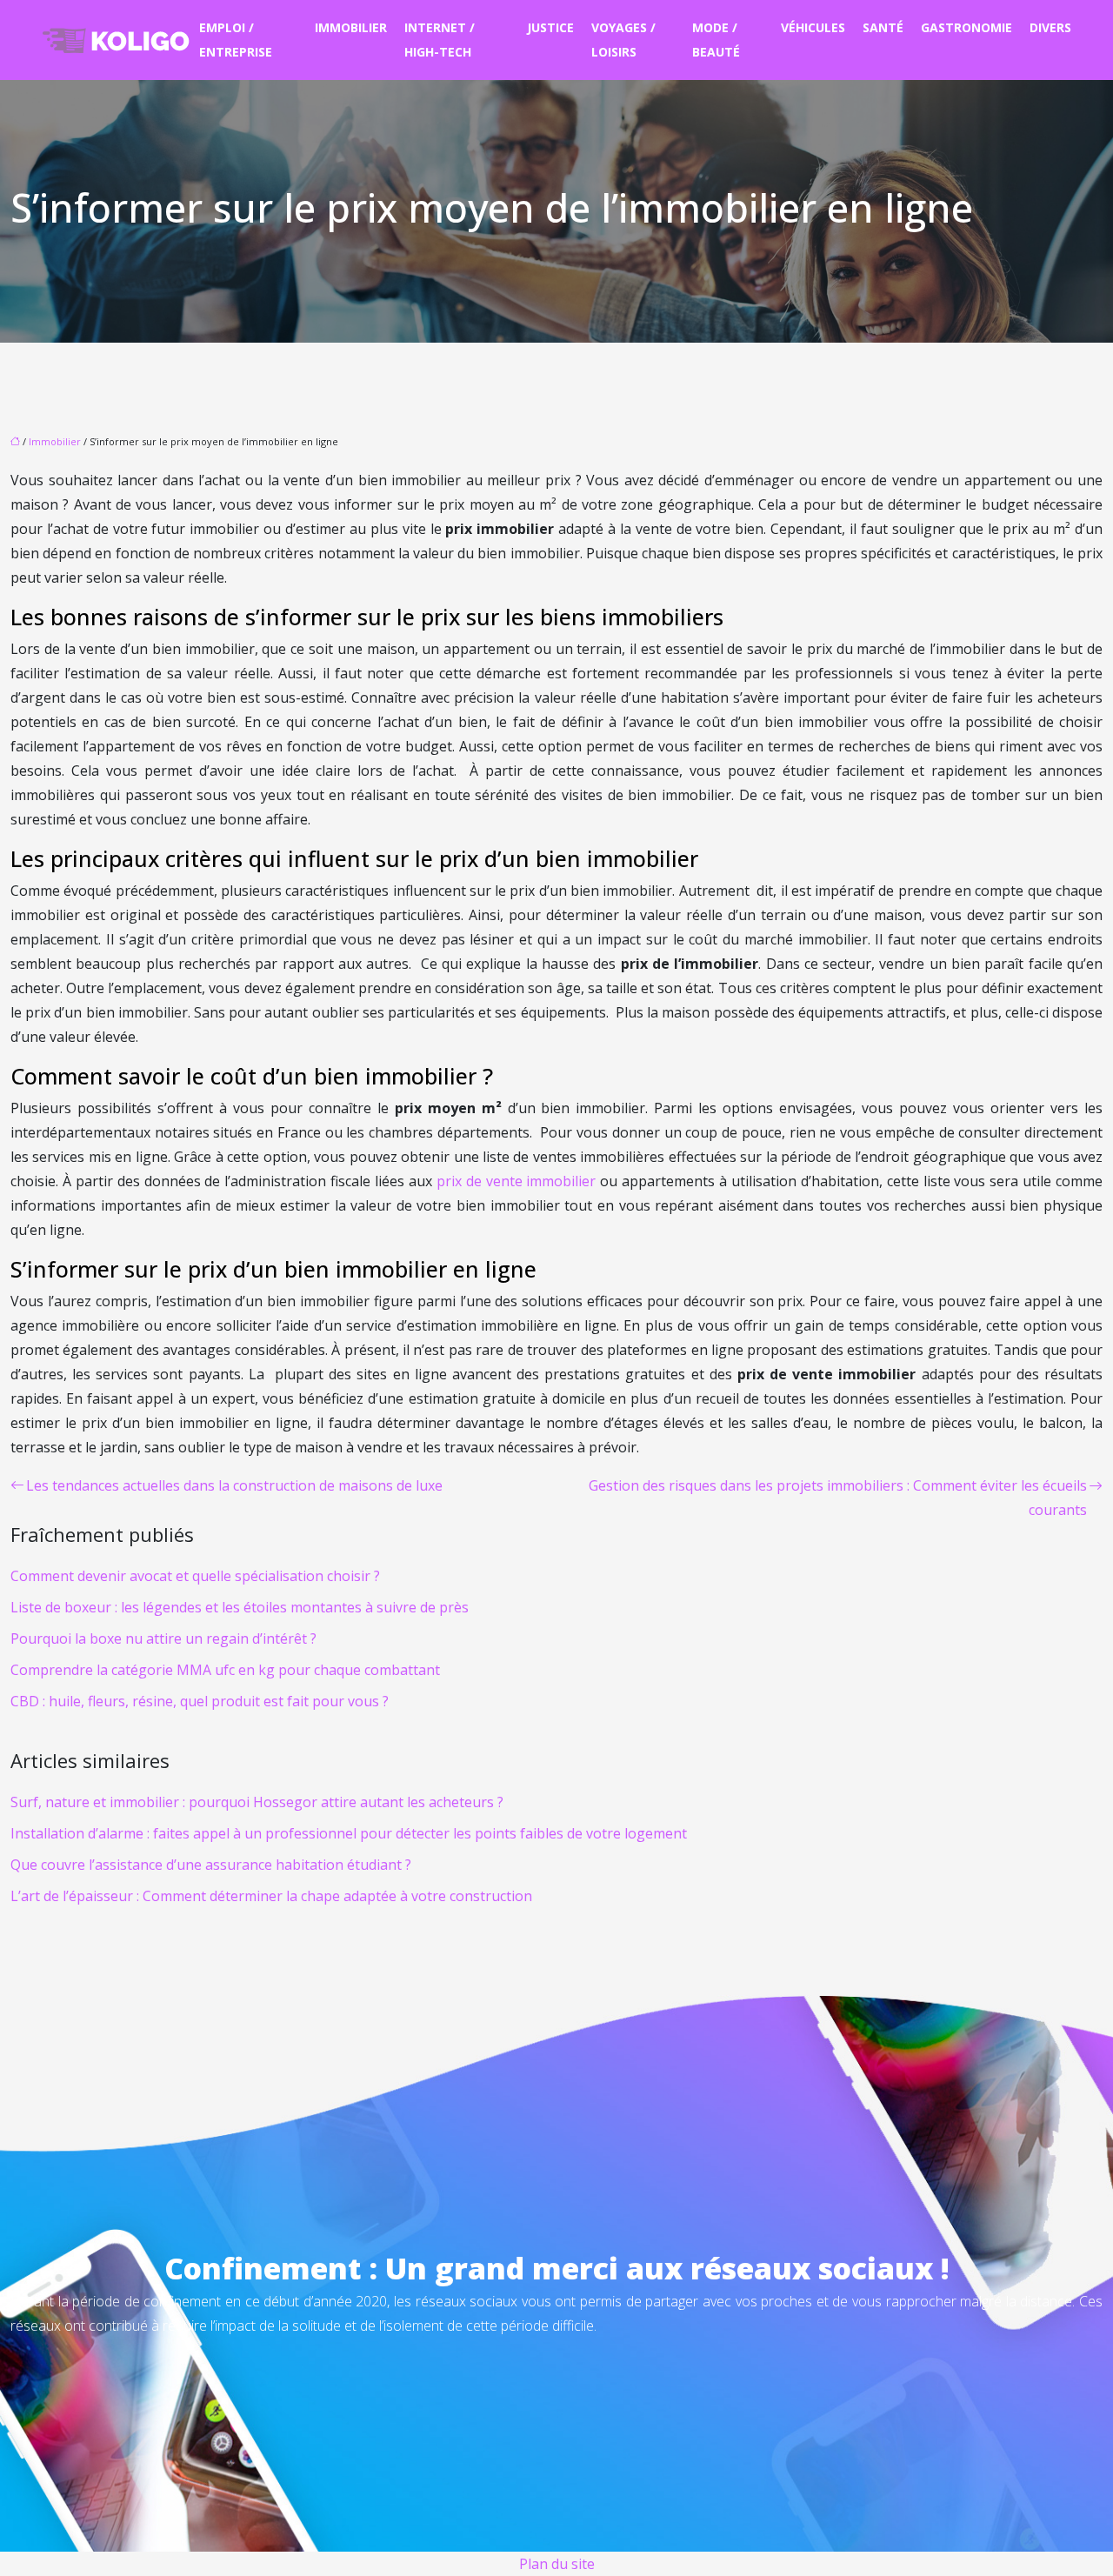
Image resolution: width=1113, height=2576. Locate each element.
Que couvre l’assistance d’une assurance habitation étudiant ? (211, 1865)
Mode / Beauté (716, 40)
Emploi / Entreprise (236, 40)
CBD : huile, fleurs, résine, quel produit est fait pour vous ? (200, 1701)
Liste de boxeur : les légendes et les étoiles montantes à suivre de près (240, 1607)
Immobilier (351, 27)
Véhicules (813, 27)
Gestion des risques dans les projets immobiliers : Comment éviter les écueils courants (838, 1498)
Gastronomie (966, 27)
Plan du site (557, 2564)
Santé (883, 27)
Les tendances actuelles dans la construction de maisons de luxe (234, 1485)
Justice (550, 27)
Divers (1050, 27)
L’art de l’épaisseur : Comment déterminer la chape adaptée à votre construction (271, 1896)
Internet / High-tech (440, 40)
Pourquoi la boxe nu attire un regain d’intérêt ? (163, 1638)
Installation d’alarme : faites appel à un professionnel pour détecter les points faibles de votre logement (349, 1833)
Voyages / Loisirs (623, 40)
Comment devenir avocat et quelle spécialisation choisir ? (195, 1576)
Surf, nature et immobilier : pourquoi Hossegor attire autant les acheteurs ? (257, 1802)
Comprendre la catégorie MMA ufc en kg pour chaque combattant (225, 1670)
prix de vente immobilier (517, 1181)
